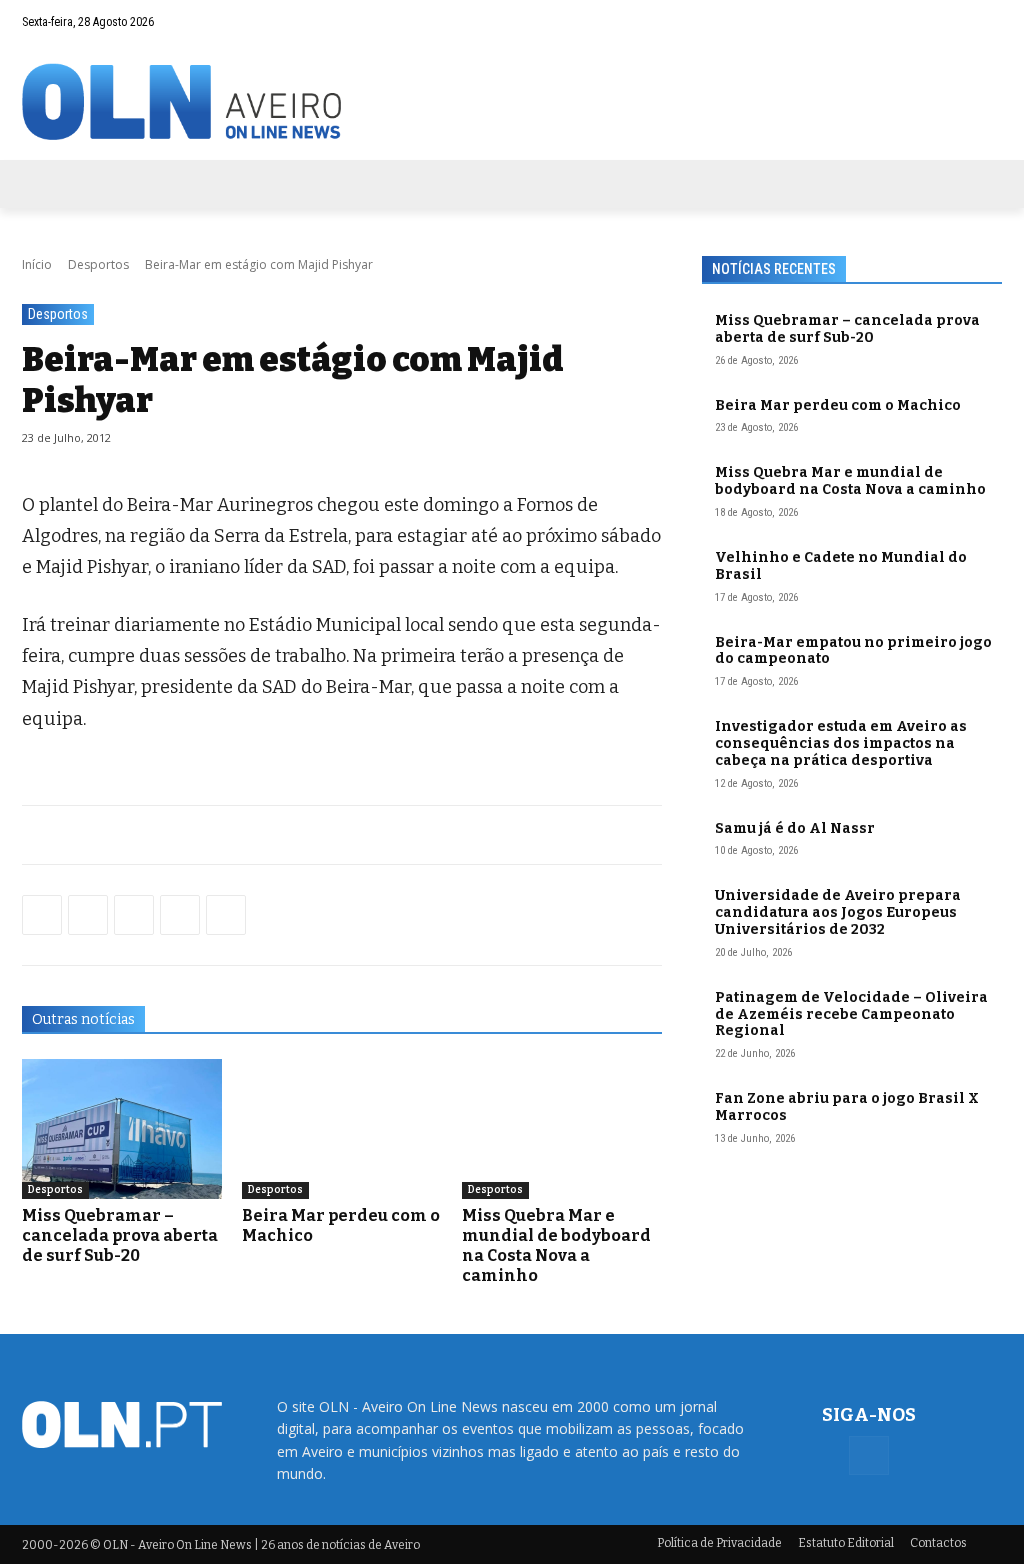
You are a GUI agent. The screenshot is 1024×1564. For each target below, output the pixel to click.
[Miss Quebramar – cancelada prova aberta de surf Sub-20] (122, 1129)
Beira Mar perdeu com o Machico (838, 405)
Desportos (98, 264)
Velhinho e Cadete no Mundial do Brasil (841, 566)
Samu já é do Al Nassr (795, 828)
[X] (134, 915)
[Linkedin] (180, 915)
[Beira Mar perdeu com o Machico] (342, 1129)
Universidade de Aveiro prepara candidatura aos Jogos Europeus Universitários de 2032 (838, 912)
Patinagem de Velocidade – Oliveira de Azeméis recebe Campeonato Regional (851, 1014)
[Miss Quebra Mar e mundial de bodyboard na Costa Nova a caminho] (562, 1129)
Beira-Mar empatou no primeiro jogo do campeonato (853, 651)
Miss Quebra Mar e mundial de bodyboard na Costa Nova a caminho (556, 1245)
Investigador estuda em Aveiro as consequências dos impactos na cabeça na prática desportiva (841, 743)
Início (37, 264)
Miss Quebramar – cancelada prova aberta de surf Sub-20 (120, 1235)
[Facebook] (987, 22)
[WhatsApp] (88, 915)
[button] (948, 22)
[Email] (226, 915)
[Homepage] (512, 101)
